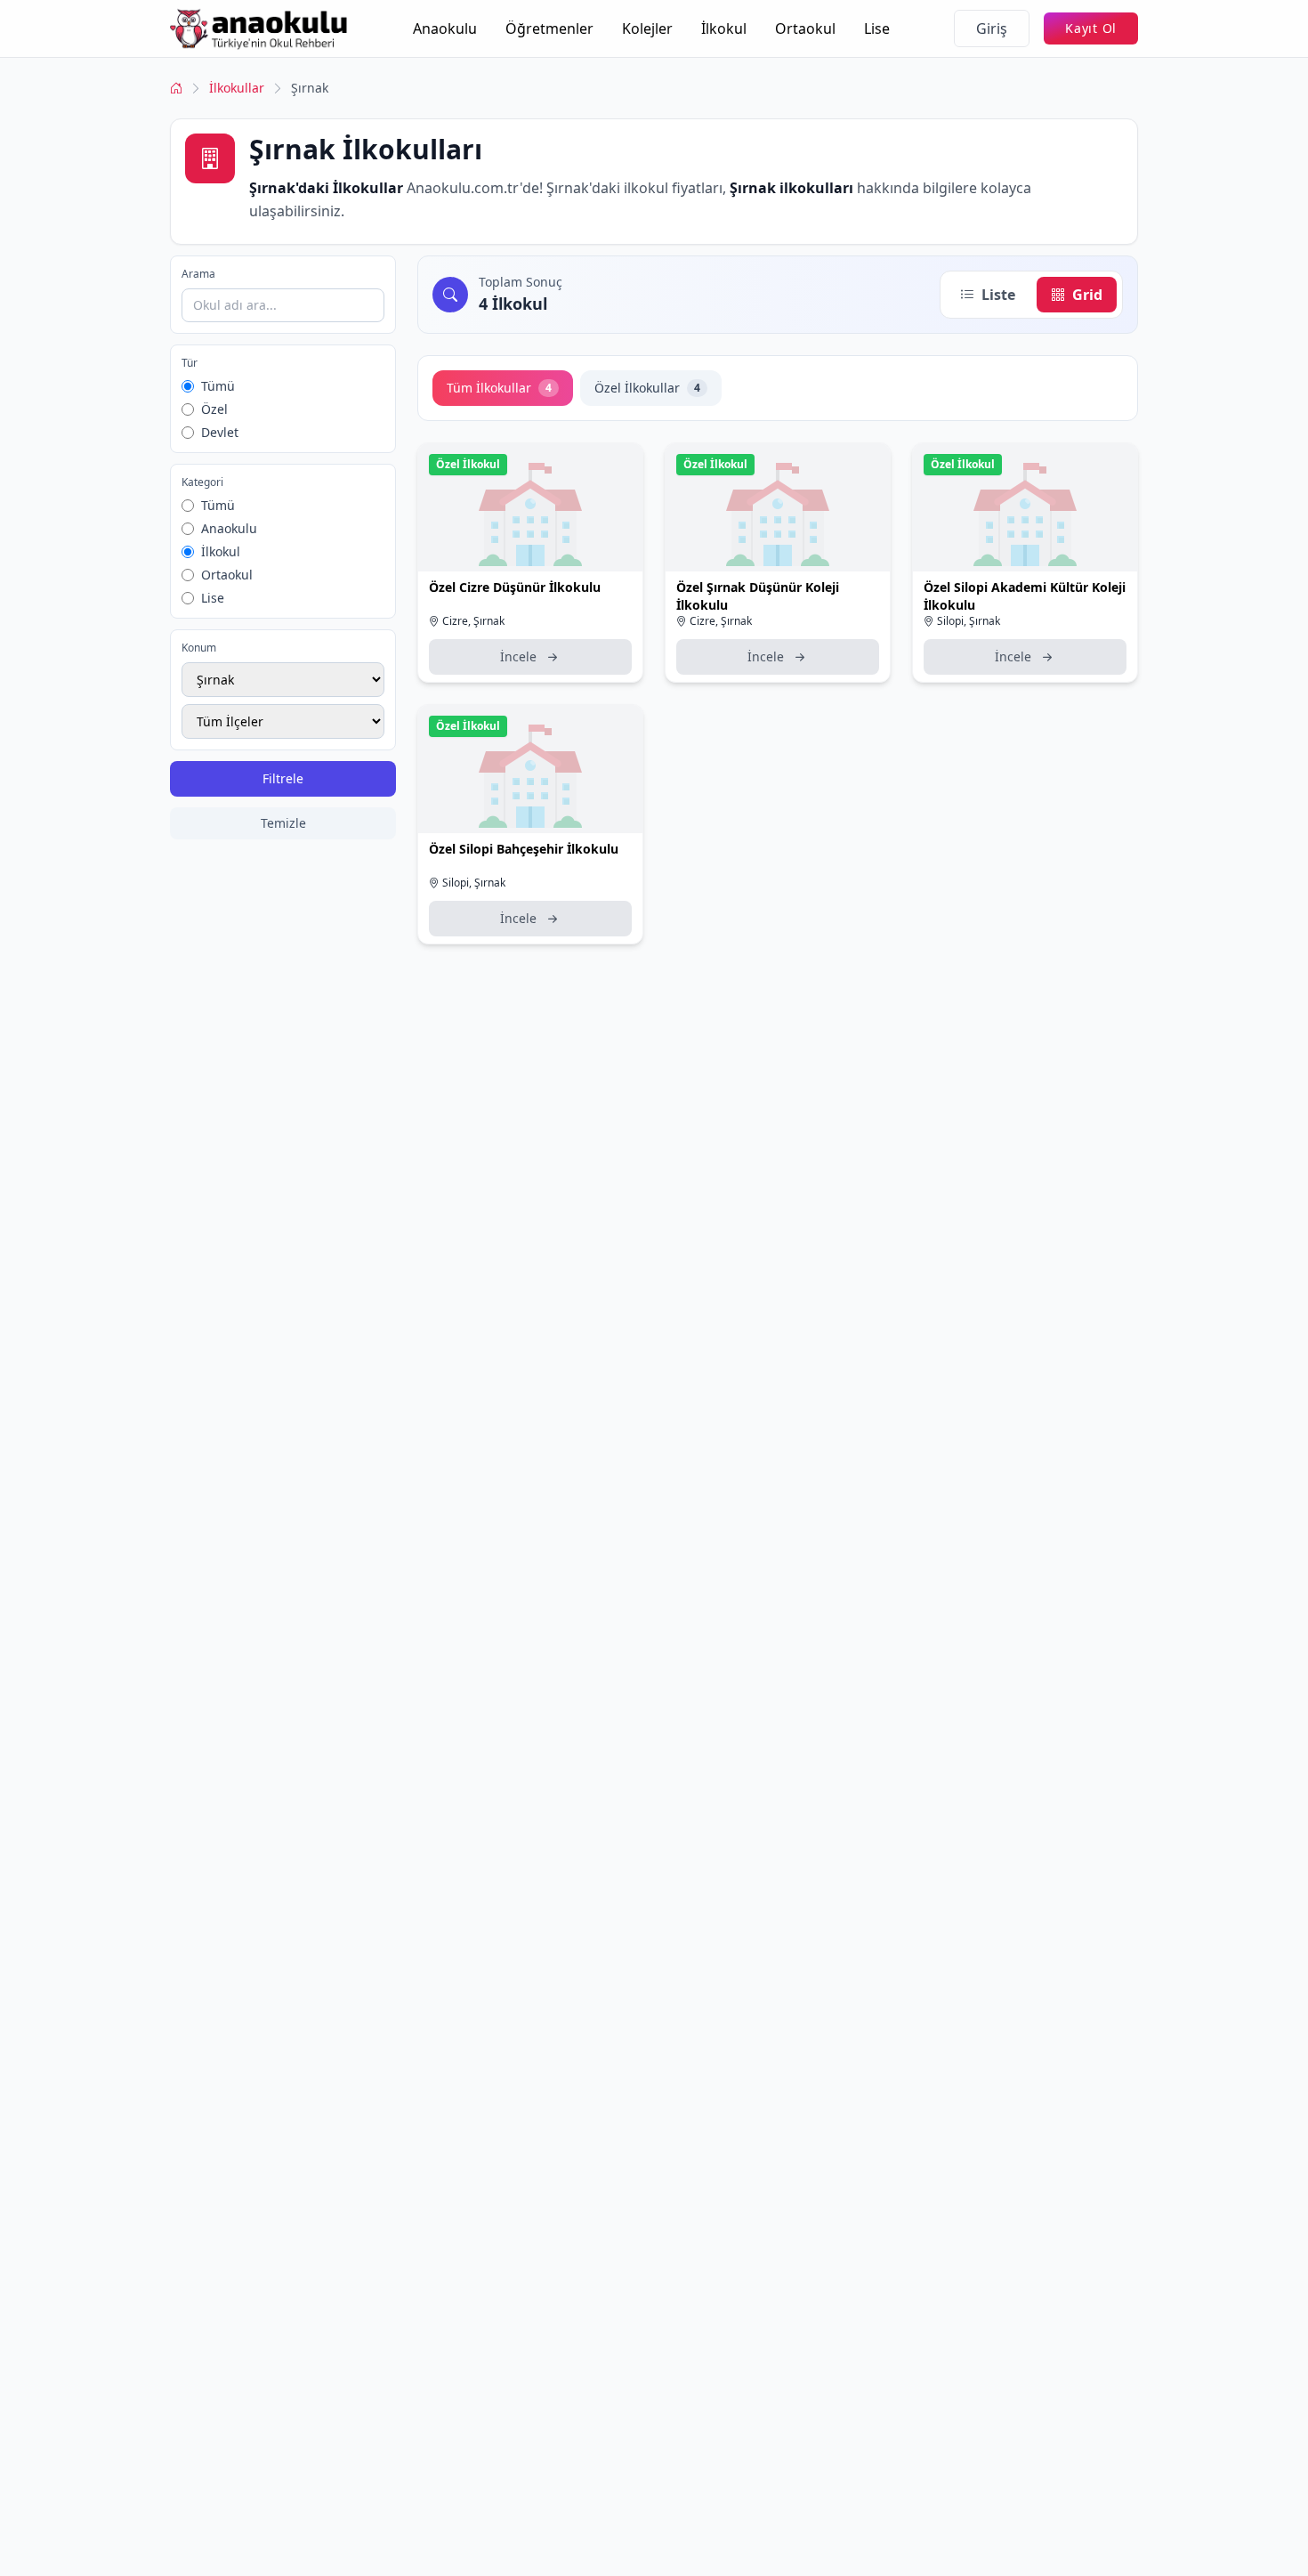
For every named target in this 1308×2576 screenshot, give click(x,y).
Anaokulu (445, 28)
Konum (199, 648)
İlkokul (724, 28)
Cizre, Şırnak (473, 621)
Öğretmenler (549, 28)
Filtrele (283, 778)
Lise (877, 28)
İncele (518, 656)
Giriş (992, 28)
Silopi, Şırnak (969, 621)
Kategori (202, 482)
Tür (190, 363)
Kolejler (647, 28)
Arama (198, 274)
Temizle (283, 823)
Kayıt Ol (1091, 28)
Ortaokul (805, 28)
